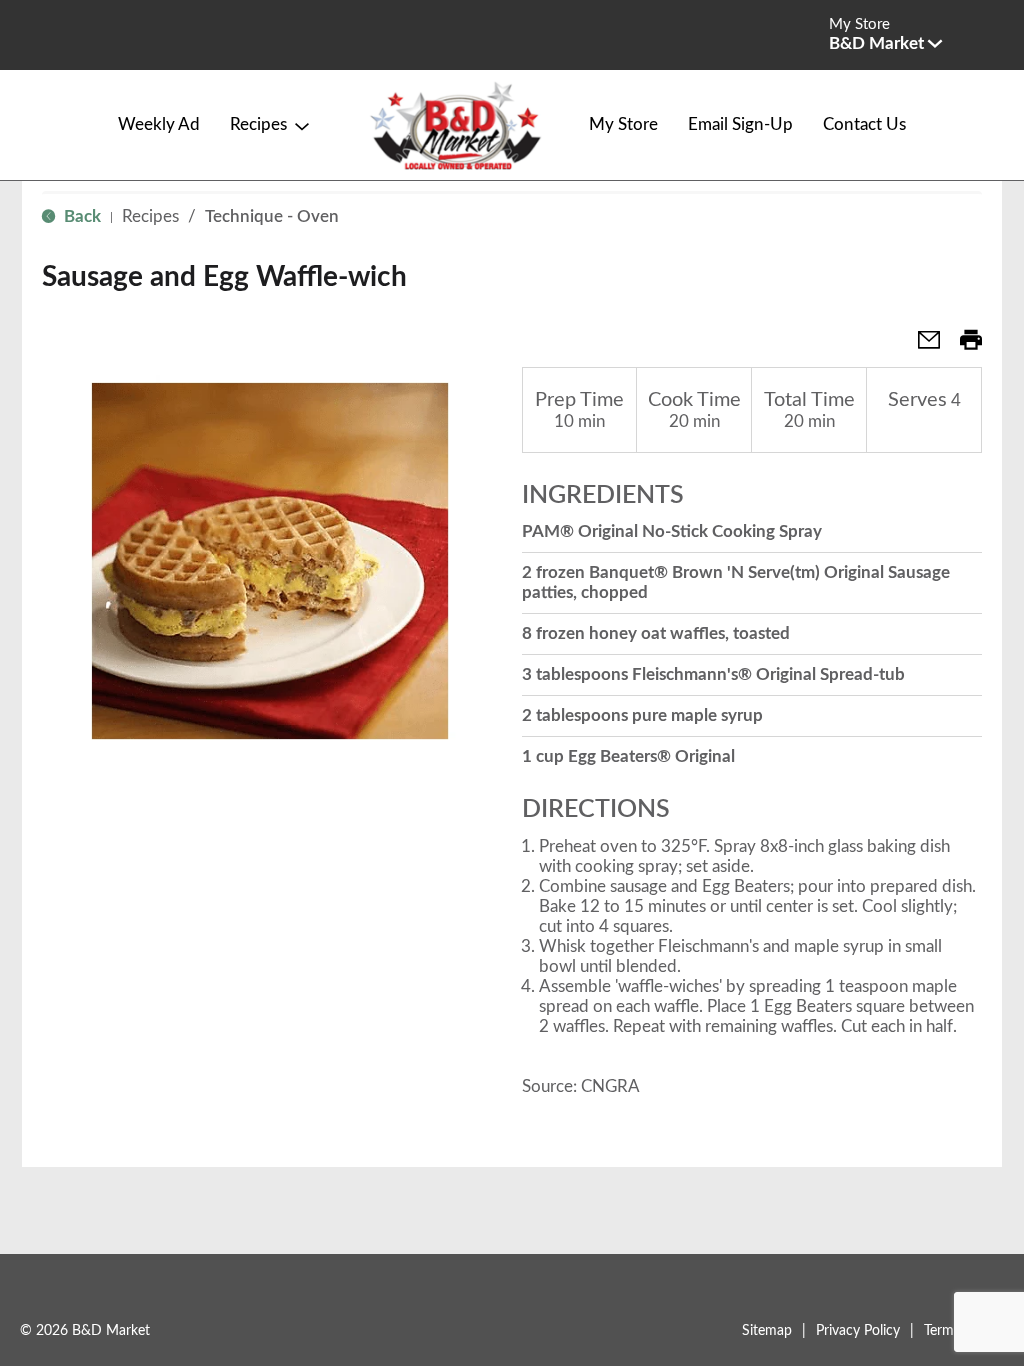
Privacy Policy (858, 1331)
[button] (885, 43)
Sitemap (767, 1331)
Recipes (150, 216)
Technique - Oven (272, 216)
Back (80, 216)
